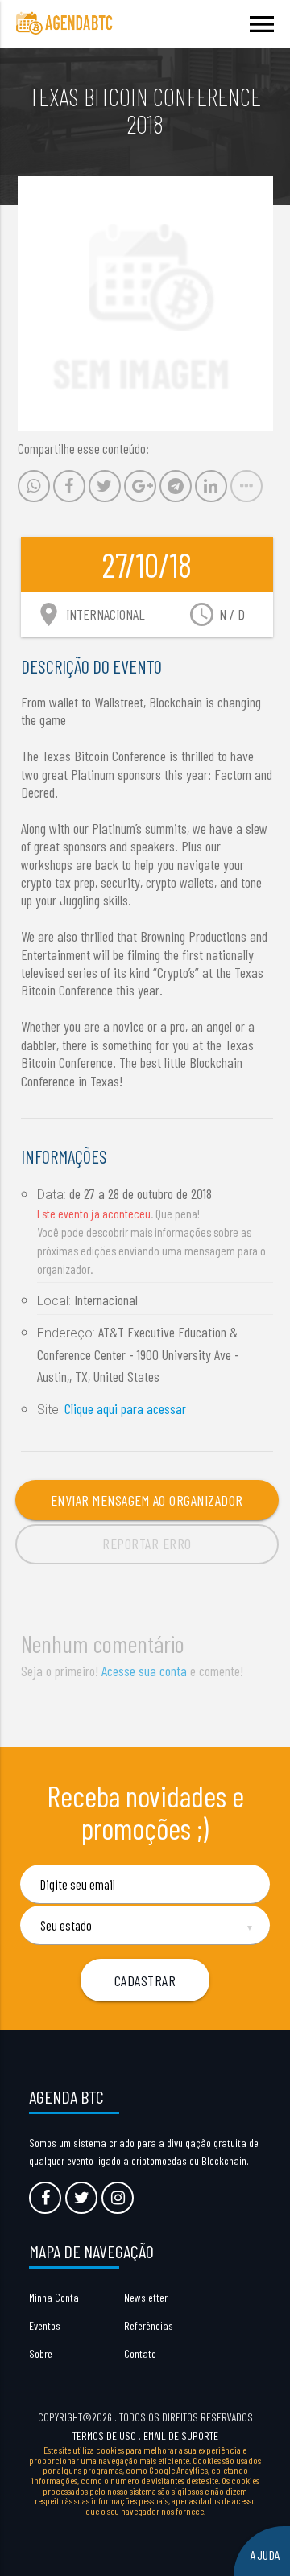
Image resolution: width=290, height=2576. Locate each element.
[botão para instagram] (118, 2198)
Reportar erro (147, 1544)
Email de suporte (181, 2436)
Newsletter (146, 2297)
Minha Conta (54, 2297)
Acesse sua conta (144, 1671)
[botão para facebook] (45, 2198)
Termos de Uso (104, 2436)
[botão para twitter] (81, 2198)
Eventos (45, 2325)
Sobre (41, 2353)
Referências (149, 2325)
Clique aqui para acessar (125, 1408)
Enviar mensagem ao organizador (147, 1500)
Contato (140, 2353)
